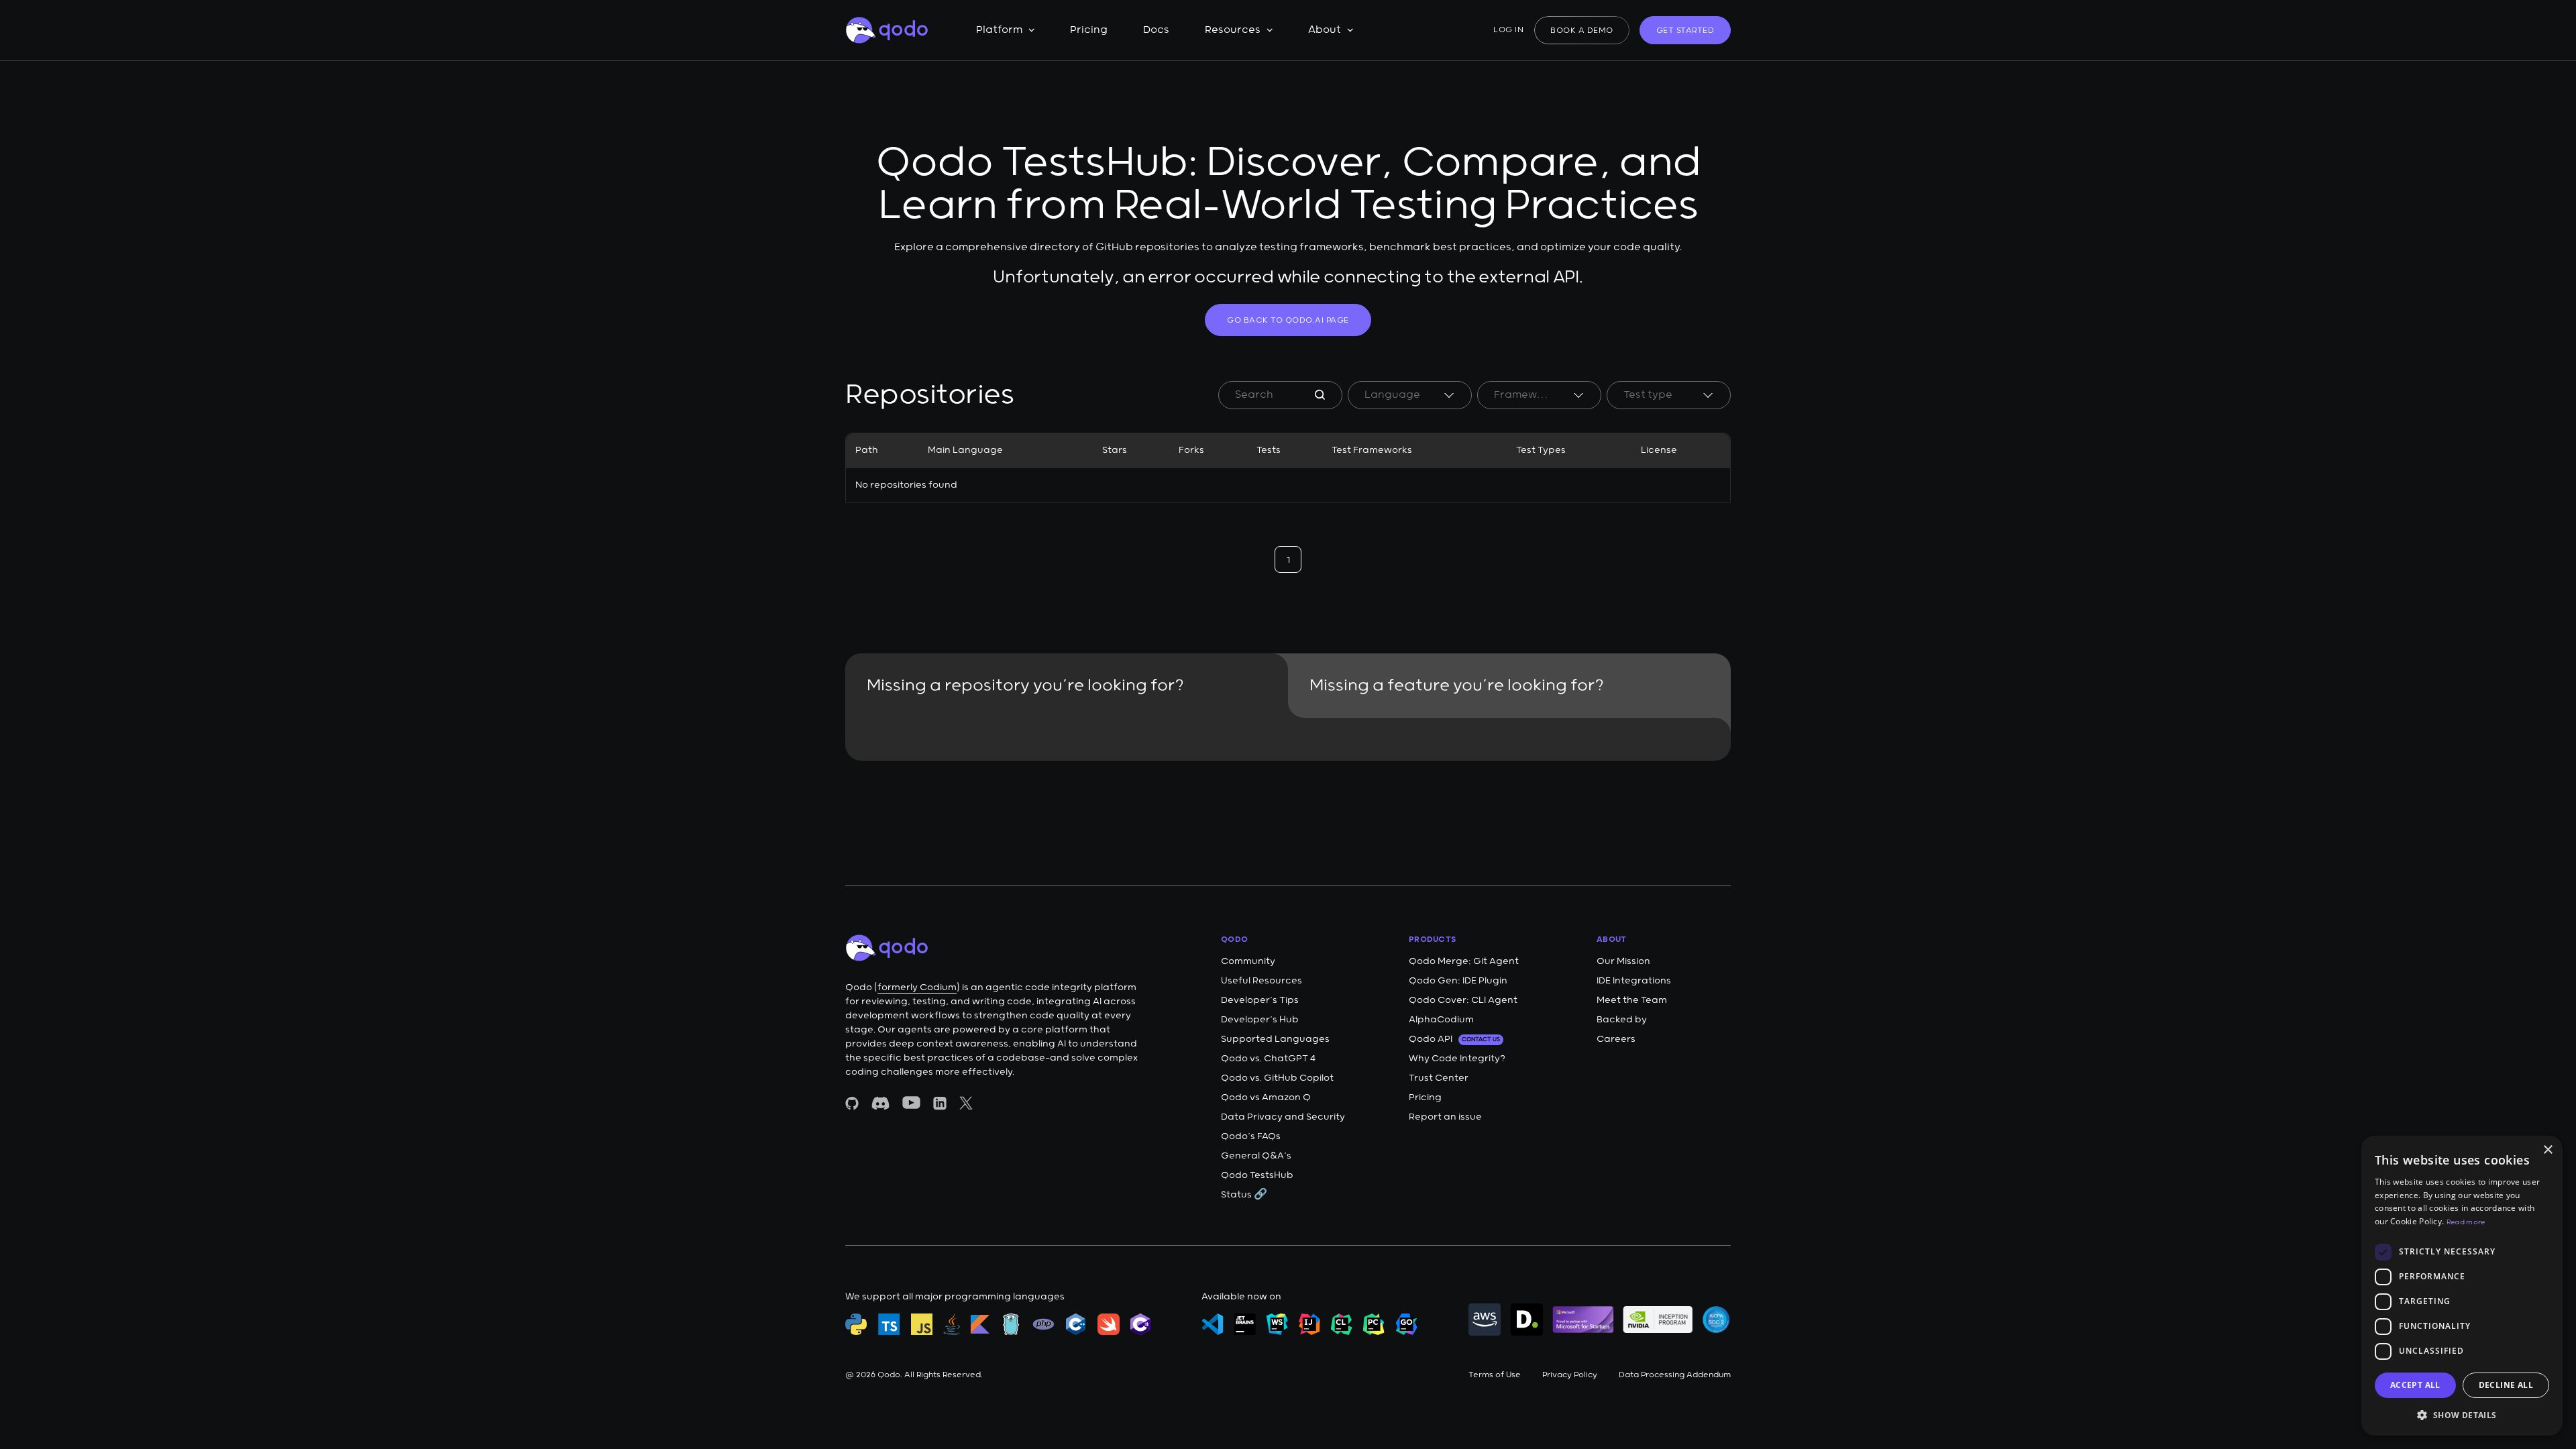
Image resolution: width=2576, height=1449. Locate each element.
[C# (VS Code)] (1140, 1324)
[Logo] (887, 30)
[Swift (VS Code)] (1109, 1324)
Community (1248, 961)
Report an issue (1445, 1117)
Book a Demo (1582, 31)
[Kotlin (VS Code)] (980, 1324)
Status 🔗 (1244, 1195)
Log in (1508, 30)
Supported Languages (1275, 1039)
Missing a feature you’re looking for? (1457, 686)
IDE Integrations (1634, 981)
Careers (1616, 1039)
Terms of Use (1495, 1375)
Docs (1156, 30)
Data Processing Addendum (1675, 1375)
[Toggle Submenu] (1031, 30)
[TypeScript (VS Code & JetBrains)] (889, 1324)
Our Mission (1623, 961)
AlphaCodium (1441, 1020)
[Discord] (880, 1103)
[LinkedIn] (940, 1103)
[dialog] (2462, 1286)
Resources (1233, 30)
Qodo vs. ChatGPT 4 (1268, 1059)
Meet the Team (1632, 1000)
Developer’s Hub (1260, 1020)
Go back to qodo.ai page (1288, 320)
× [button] (2547, 1150)
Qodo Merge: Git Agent (1464, 961)
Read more (2466, 1222)
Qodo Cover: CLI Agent (1463, 1000)
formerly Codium (917, 987)
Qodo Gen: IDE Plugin (1458, 981)
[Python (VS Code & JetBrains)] (856, 1324)
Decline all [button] (2506, 1385)
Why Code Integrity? (1457, 1059)
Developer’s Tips (1260, 1000)
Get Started (1685, 31)
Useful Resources (1262, 981)
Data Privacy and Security (1283, 1117)
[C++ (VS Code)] (1076, 1324)
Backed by (1622, 1020)
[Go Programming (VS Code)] (1011, 1324)
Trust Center (1439, 1078)
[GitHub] (852, 1103)
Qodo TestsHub (1257, 1175)
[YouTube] (911, 1103)
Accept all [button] (2415, 1385)
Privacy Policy (1570, 1375)
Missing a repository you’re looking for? (1025, 686)
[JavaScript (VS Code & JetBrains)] (922, 1324)
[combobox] (1410, 395)
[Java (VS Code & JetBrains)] (952, 1324)
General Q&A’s (1256, 1156)
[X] (966, 1103)
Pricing (1089, 30)
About (1325, 30)
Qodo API (1454, 1039)
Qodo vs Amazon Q (1266, 1097)
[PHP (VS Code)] (1043, 1324)
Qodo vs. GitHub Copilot (1277, 1078)
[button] (2462, 1414)
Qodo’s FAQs (1251, 1136)
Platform (999, 30)
